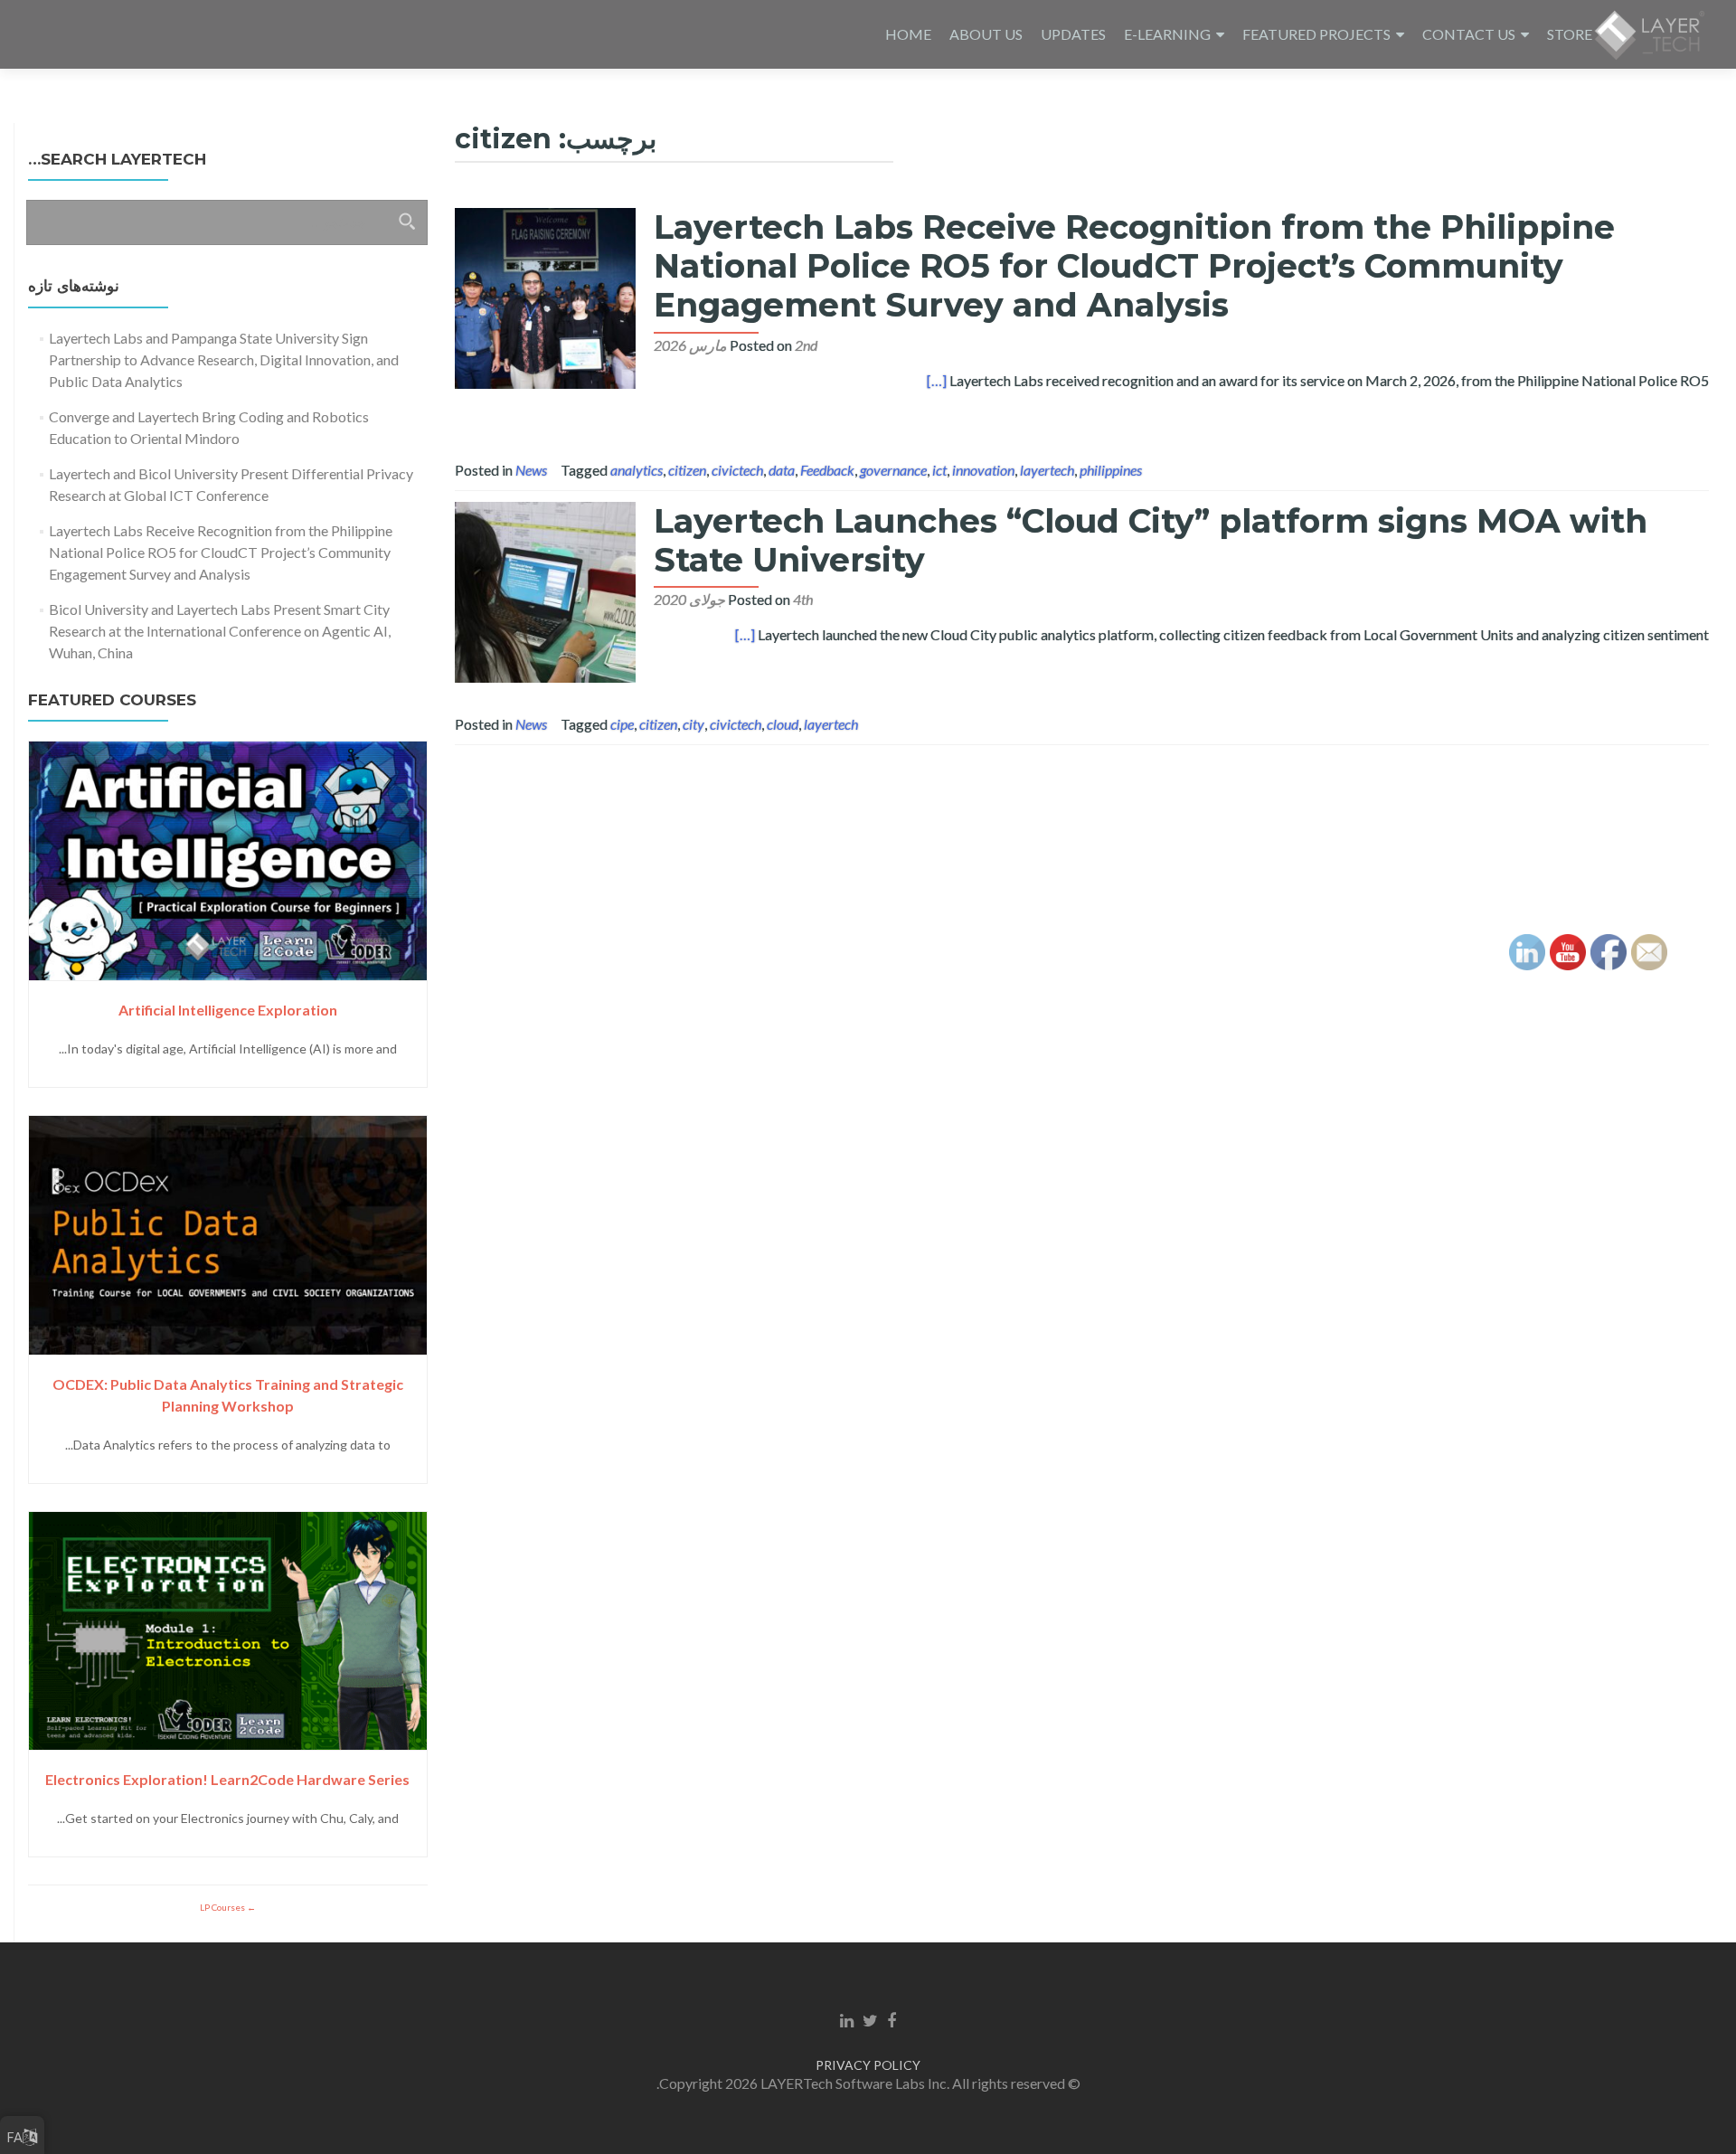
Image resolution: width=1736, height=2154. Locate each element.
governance (893, 470)
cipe (622, 724)
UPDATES (1073, 34)
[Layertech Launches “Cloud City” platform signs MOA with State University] (545, 590)
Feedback (827, 470)
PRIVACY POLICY (868, 2065)
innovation (983, 470)
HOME (908, 34)
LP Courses (223, 1907)
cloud (783, 724)
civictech (737, 470)
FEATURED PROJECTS (1316, 34)
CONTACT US (1469, 34)
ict (939, 470)
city (693, 724)
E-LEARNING (1167, 34)
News (531, 470)
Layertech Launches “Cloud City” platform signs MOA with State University (1151, 540)
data (782, 470)
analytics (637, 470)
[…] (937, 380)
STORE (1570, 34)
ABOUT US (986, 34)
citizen (687, 470)
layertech (1047, 470)
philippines (1111, 470)
